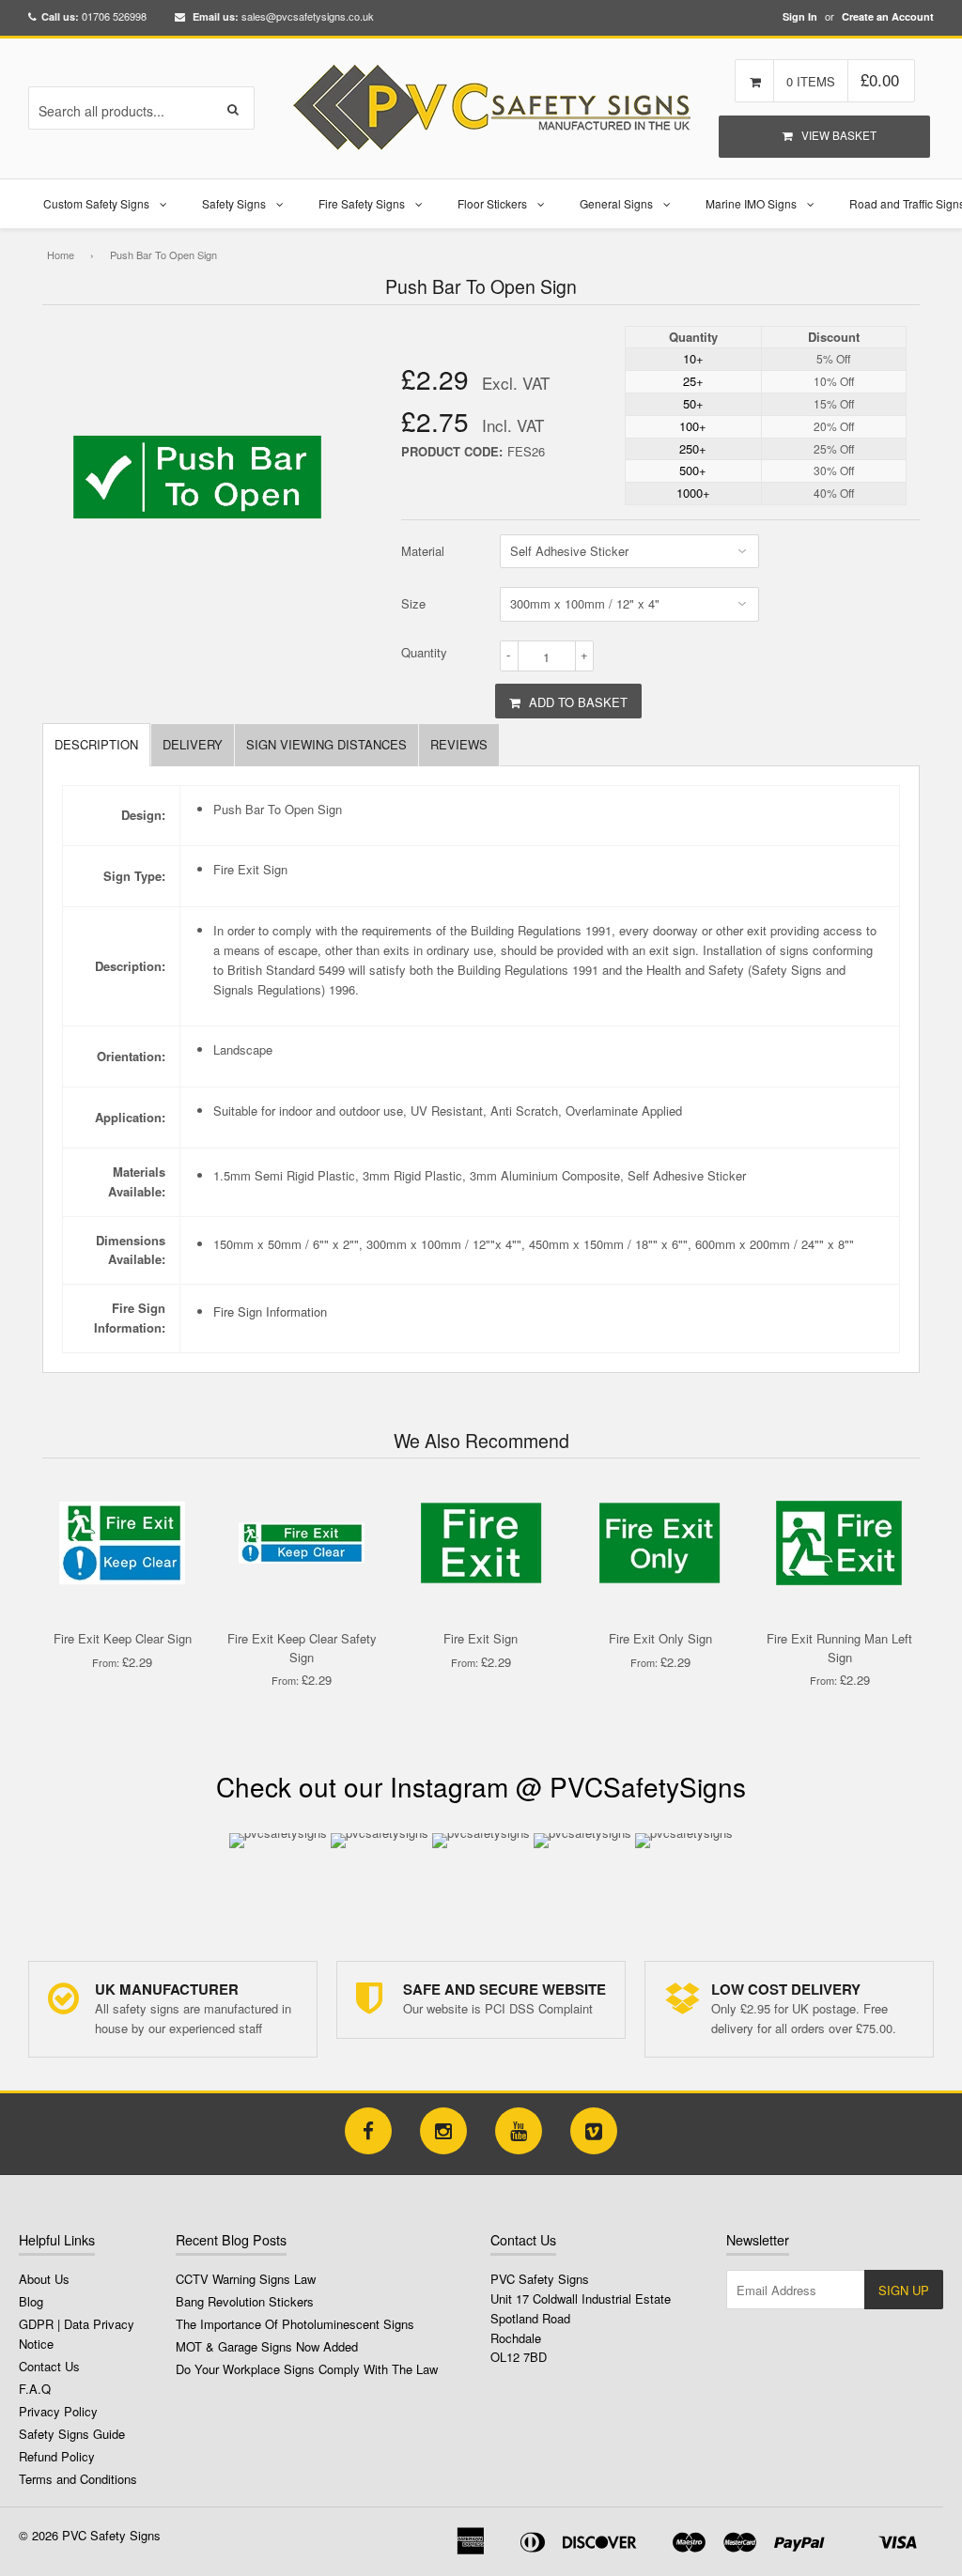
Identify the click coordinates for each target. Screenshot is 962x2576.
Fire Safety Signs (362, 203)
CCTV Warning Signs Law (246, 2279)
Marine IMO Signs (751, 203)
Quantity (424, 652)
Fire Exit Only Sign (660, 1638)
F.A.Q (35, 2389)
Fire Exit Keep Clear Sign (123, 1638)
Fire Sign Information (270, 1311)
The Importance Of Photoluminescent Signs (295, 2324)
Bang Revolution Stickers (245, 2301)
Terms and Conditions (78, 2479)
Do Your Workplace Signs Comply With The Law (307, 2369)
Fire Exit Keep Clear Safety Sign (302, 1648)
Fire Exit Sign (481, 1638)
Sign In (800, 16)
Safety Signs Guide (72, 2434)
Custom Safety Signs (96, 203)
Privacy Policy (58, 2411)
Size (413, 603)
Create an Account (888, 16)
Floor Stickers (492, 203)
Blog (31, 2301)
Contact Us (49, 2366)
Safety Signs (234, 203)
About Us (44, 2279)
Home (61, 255)
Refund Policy (57, 2456)
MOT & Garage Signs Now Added (267, 2346)
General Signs (616, 203)
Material (423, 551)
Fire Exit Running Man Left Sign (839, 1648)
